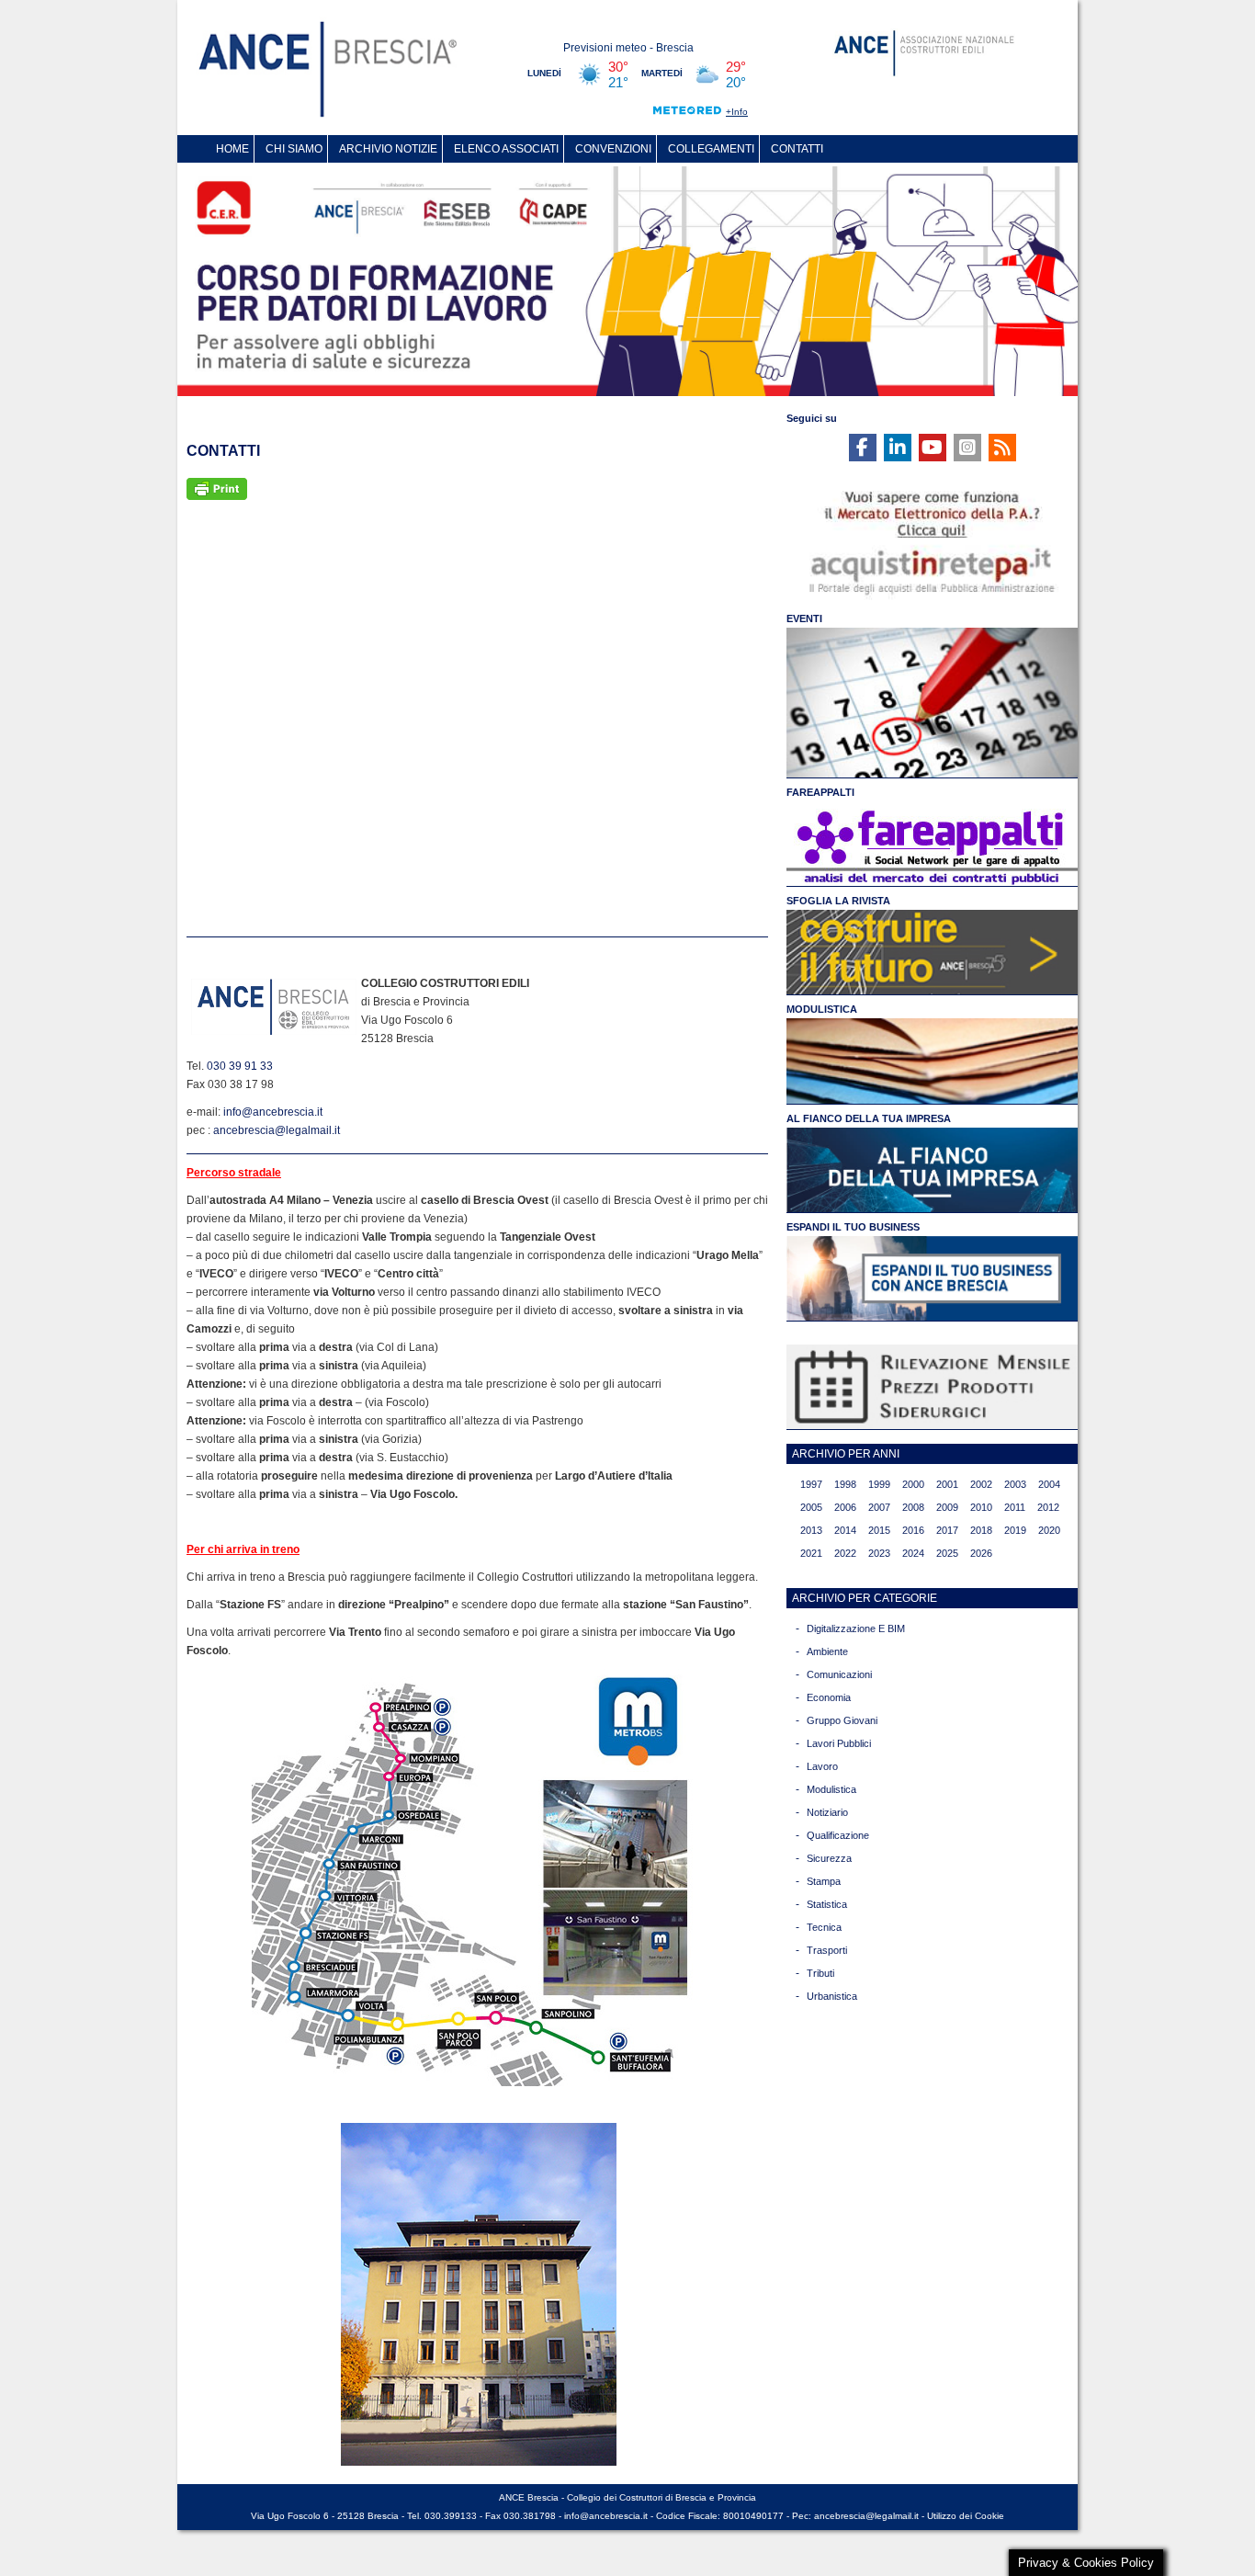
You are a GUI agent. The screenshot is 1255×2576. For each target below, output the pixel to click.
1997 (811, 1484)
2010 (981, 1507)
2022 (845, 1553)
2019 (1015, 1530)
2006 (845, 1507)
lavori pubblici (839, 1743)
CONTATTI (797, 149)
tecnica (824, 1927)
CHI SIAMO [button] (294, 149)
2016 (913, 1530)
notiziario (827, 1812)
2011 (1015, 1507)
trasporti (827, 1950)
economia (829, 1697)
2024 (913, 1553)
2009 (947, 1507)
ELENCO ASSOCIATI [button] (506, 149)
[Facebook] (863, 448)
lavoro (822, 1766)
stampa (824, 1881)
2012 (1048, 1507)
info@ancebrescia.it (273, 1112)
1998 (845, 1484)
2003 (1015, 1484)
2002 (981, 1484)
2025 (947, 1553)
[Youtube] (933, 448)
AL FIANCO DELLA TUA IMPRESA (869, 1118)
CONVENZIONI (613, 149)
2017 (947, 1530)
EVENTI (804, 618)
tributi (820, 1973)
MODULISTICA (822, 1009)
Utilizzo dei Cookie (966, 2516)
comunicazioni (839, 1674)
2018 (981, 1530)
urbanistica (832, 1996)
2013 (811, 1530)
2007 (879, 1507)
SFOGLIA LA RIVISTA (838, 901)
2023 (879, 1553)
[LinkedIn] (898, 448)
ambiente (827, 1651)
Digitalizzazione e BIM (856, 1628)
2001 (947, 1484)
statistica (827, 1904)
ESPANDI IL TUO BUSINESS (853, 1227)
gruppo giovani (842, 1720)
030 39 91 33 (240, 1066)
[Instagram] (967, 448)
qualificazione (838, 1835)
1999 (879, 1484)
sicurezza (829, 1858)
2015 (879, 1530)
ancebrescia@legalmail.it (277, 1130)
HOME (232, 149)
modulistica (831, 1789)
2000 (913, 1484)
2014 (845, 1530)
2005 (811, 1507)
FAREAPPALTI (820, 792)
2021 (811, 1553)
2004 (1049, 1484)
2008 (913, 1507)
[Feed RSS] (1002, 448)
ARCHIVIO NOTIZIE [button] (388, 149)
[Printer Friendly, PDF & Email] (217, 488)
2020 (1049, 1530)
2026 (981, 1553)
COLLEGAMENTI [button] (711, 149)
